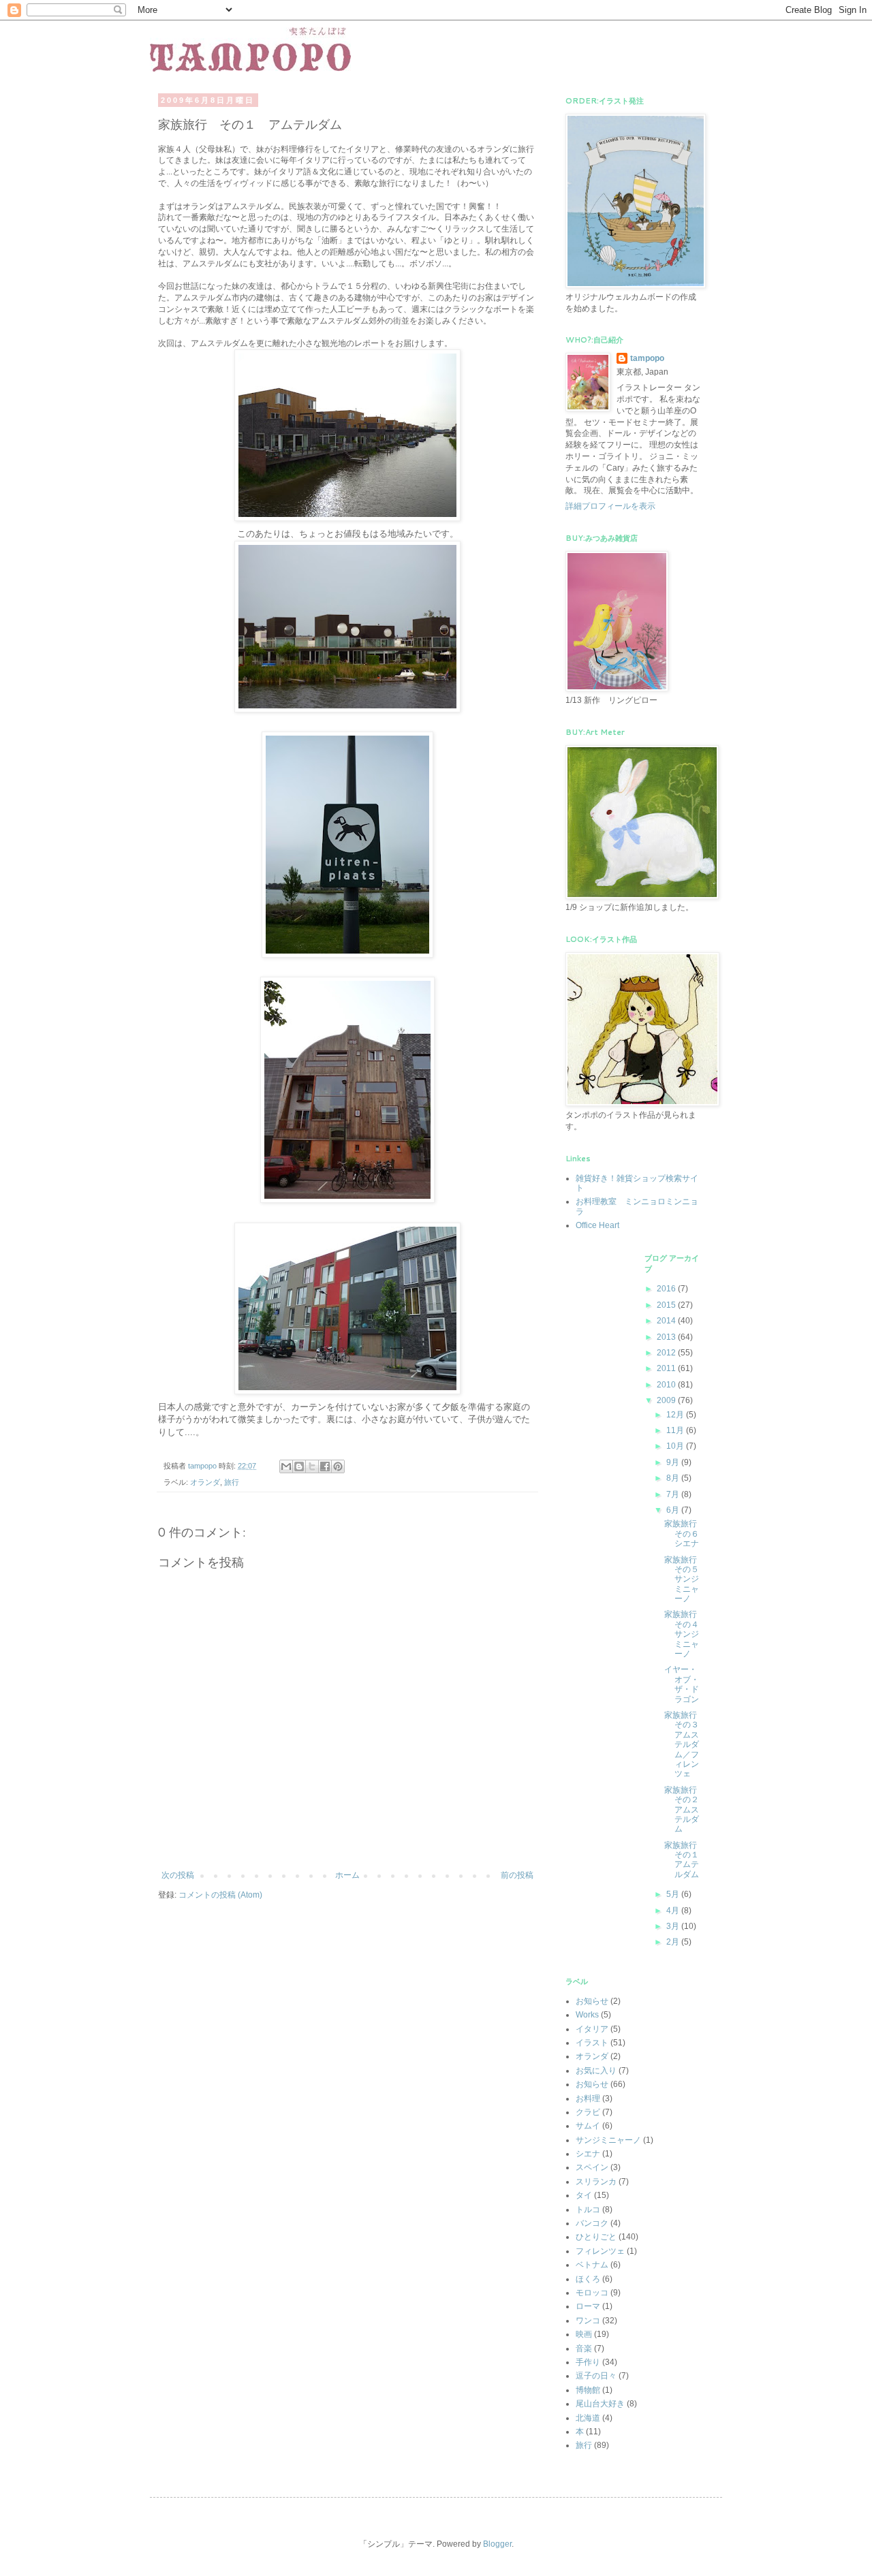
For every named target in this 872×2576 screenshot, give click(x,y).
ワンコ (588, 2321)
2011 (667, 1368)
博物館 (588, 2390)
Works (587, 2015)
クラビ (588, 2112)
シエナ (588, 2154)
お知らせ (592, 2084)
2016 (667, 1289)
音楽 (584, 2349)
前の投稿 (517, 1875)
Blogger (497, 2544)
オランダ (205, 1482)
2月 (674, 1942)
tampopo (647, 358)
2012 (667, 1353)
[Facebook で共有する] (325, 1466)
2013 (667, 1337)
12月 (676, 1415)
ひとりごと (596, 2237)
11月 (676, 1430)
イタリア (592, 2029)
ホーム (347, 1875)
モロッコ (592, 2293)
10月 (676, 1446)
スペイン (592, 2167)
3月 (674, 1926)
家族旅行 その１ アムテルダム (686, 1860)
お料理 (588, 2099)
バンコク (592, 2223)
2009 (667, 1400)
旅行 (232, 1482)
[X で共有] (312, 1466)
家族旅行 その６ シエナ (686, 1534)
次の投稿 (178, 1875)
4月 (674, 1911)
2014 (667, 1321)
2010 (667, 1385)
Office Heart (597, 1225)
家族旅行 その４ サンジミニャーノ (686, 1634)
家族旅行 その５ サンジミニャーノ (686, 1580)
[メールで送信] (286, 1466)
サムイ (588, 2126)
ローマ (588, 2306)
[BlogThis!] (299, 1466)
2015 (667, 1305)
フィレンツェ (600, 2251)
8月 (674, 1478)
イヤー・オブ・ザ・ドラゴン (682, 1684)
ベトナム (592, 2265)
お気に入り (596, 2071)
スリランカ (596, 2182)
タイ (584, 2195)
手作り (588, 2362)
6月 (674, 1510)
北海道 (588, 2418)
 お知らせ (592, 2001)
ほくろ (588, 2279)
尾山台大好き (600, 2404)
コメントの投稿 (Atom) (220, 1895)
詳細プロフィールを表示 (610, 506)
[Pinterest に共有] (338, 1466)
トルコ (588, 2210)
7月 (674, 1494)
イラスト (592, 2043)
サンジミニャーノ (608, 2140)
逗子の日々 (596, 2376)
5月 (674, 1894)
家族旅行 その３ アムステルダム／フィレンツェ (686, 1744)
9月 (674, 1462)
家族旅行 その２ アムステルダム (686, 1810)
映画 (584, 2334)
